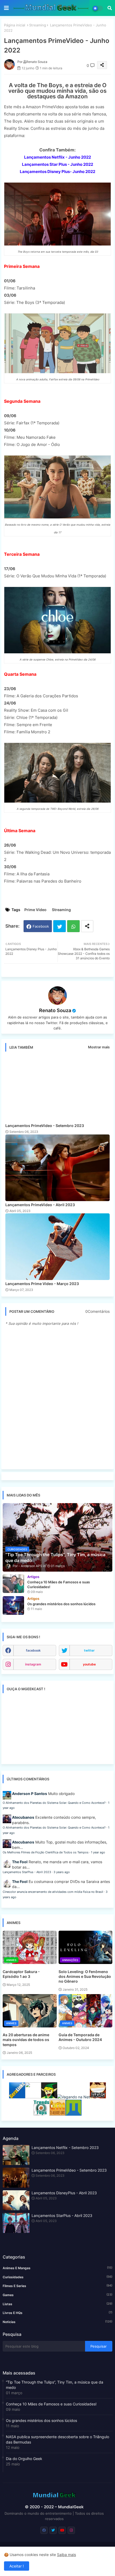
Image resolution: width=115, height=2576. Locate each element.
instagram (33, 1664)
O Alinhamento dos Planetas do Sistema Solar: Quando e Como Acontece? (54, 1803)
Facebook (41, 926)
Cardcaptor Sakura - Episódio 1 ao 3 (21, 1974)
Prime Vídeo (35, 910)
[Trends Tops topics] (41, 2114)
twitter (89, 1650)
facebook (33, 1650)
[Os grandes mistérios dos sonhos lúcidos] (13, 1605)
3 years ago (62, 1872)
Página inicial (15, 25)
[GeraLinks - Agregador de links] (17, 2097)
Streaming (38, 25)
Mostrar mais (99, 1047)
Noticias (57, 2322)
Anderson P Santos (30, 1794)
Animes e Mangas (57, 2268)
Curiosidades (57, 2277)
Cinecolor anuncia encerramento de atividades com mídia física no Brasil (53, 1892)
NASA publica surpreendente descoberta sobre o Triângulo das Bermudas (57, 2439)
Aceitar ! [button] (17, 2566)
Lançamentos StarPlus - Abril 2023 (27, 1872)
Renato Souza (55, 1010)
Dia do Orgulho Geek (24, 2459)
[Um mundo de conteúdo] (49, 2097)
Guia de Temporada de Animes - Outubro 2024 (80, 2037)
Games (57, 2295)
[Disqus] (57, 1398)
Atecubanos (23, 1817)
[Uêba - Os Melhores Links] (57, 2114)
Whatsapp (73, 926)
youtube (89, 1664)
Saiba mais (66, 2555)
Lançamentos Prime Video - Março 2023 (42, 1284)
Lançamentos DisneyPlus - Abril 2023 (64, 2193)
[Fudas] (98, 2097)
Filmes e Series (57, 2286)
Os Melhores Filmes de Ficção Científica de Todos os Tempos (46, 1852)
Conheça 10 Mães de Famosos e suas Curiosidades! (51, 2404)
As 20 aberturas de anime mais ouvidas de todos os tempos (26, 2040)
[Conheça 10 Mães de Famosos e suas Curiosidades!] (13, 1584)
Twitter (60, 926)
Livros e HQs (57, 2313)
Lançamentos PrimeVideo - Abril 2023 (40, 1205)
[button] (110, 8)
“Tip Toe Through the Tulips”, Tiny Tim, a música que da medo (55, 2385)
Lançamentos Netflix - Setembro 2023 (65, 2148)
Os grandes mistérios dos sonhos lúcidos (41, 2420)
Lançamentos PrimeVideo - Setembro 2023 (45, 1126)
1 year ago (98, 1852)
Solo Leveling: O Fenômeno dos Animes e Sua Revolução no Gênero (85, 1976)
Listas (57, 2304)
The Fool (20, 1862)
